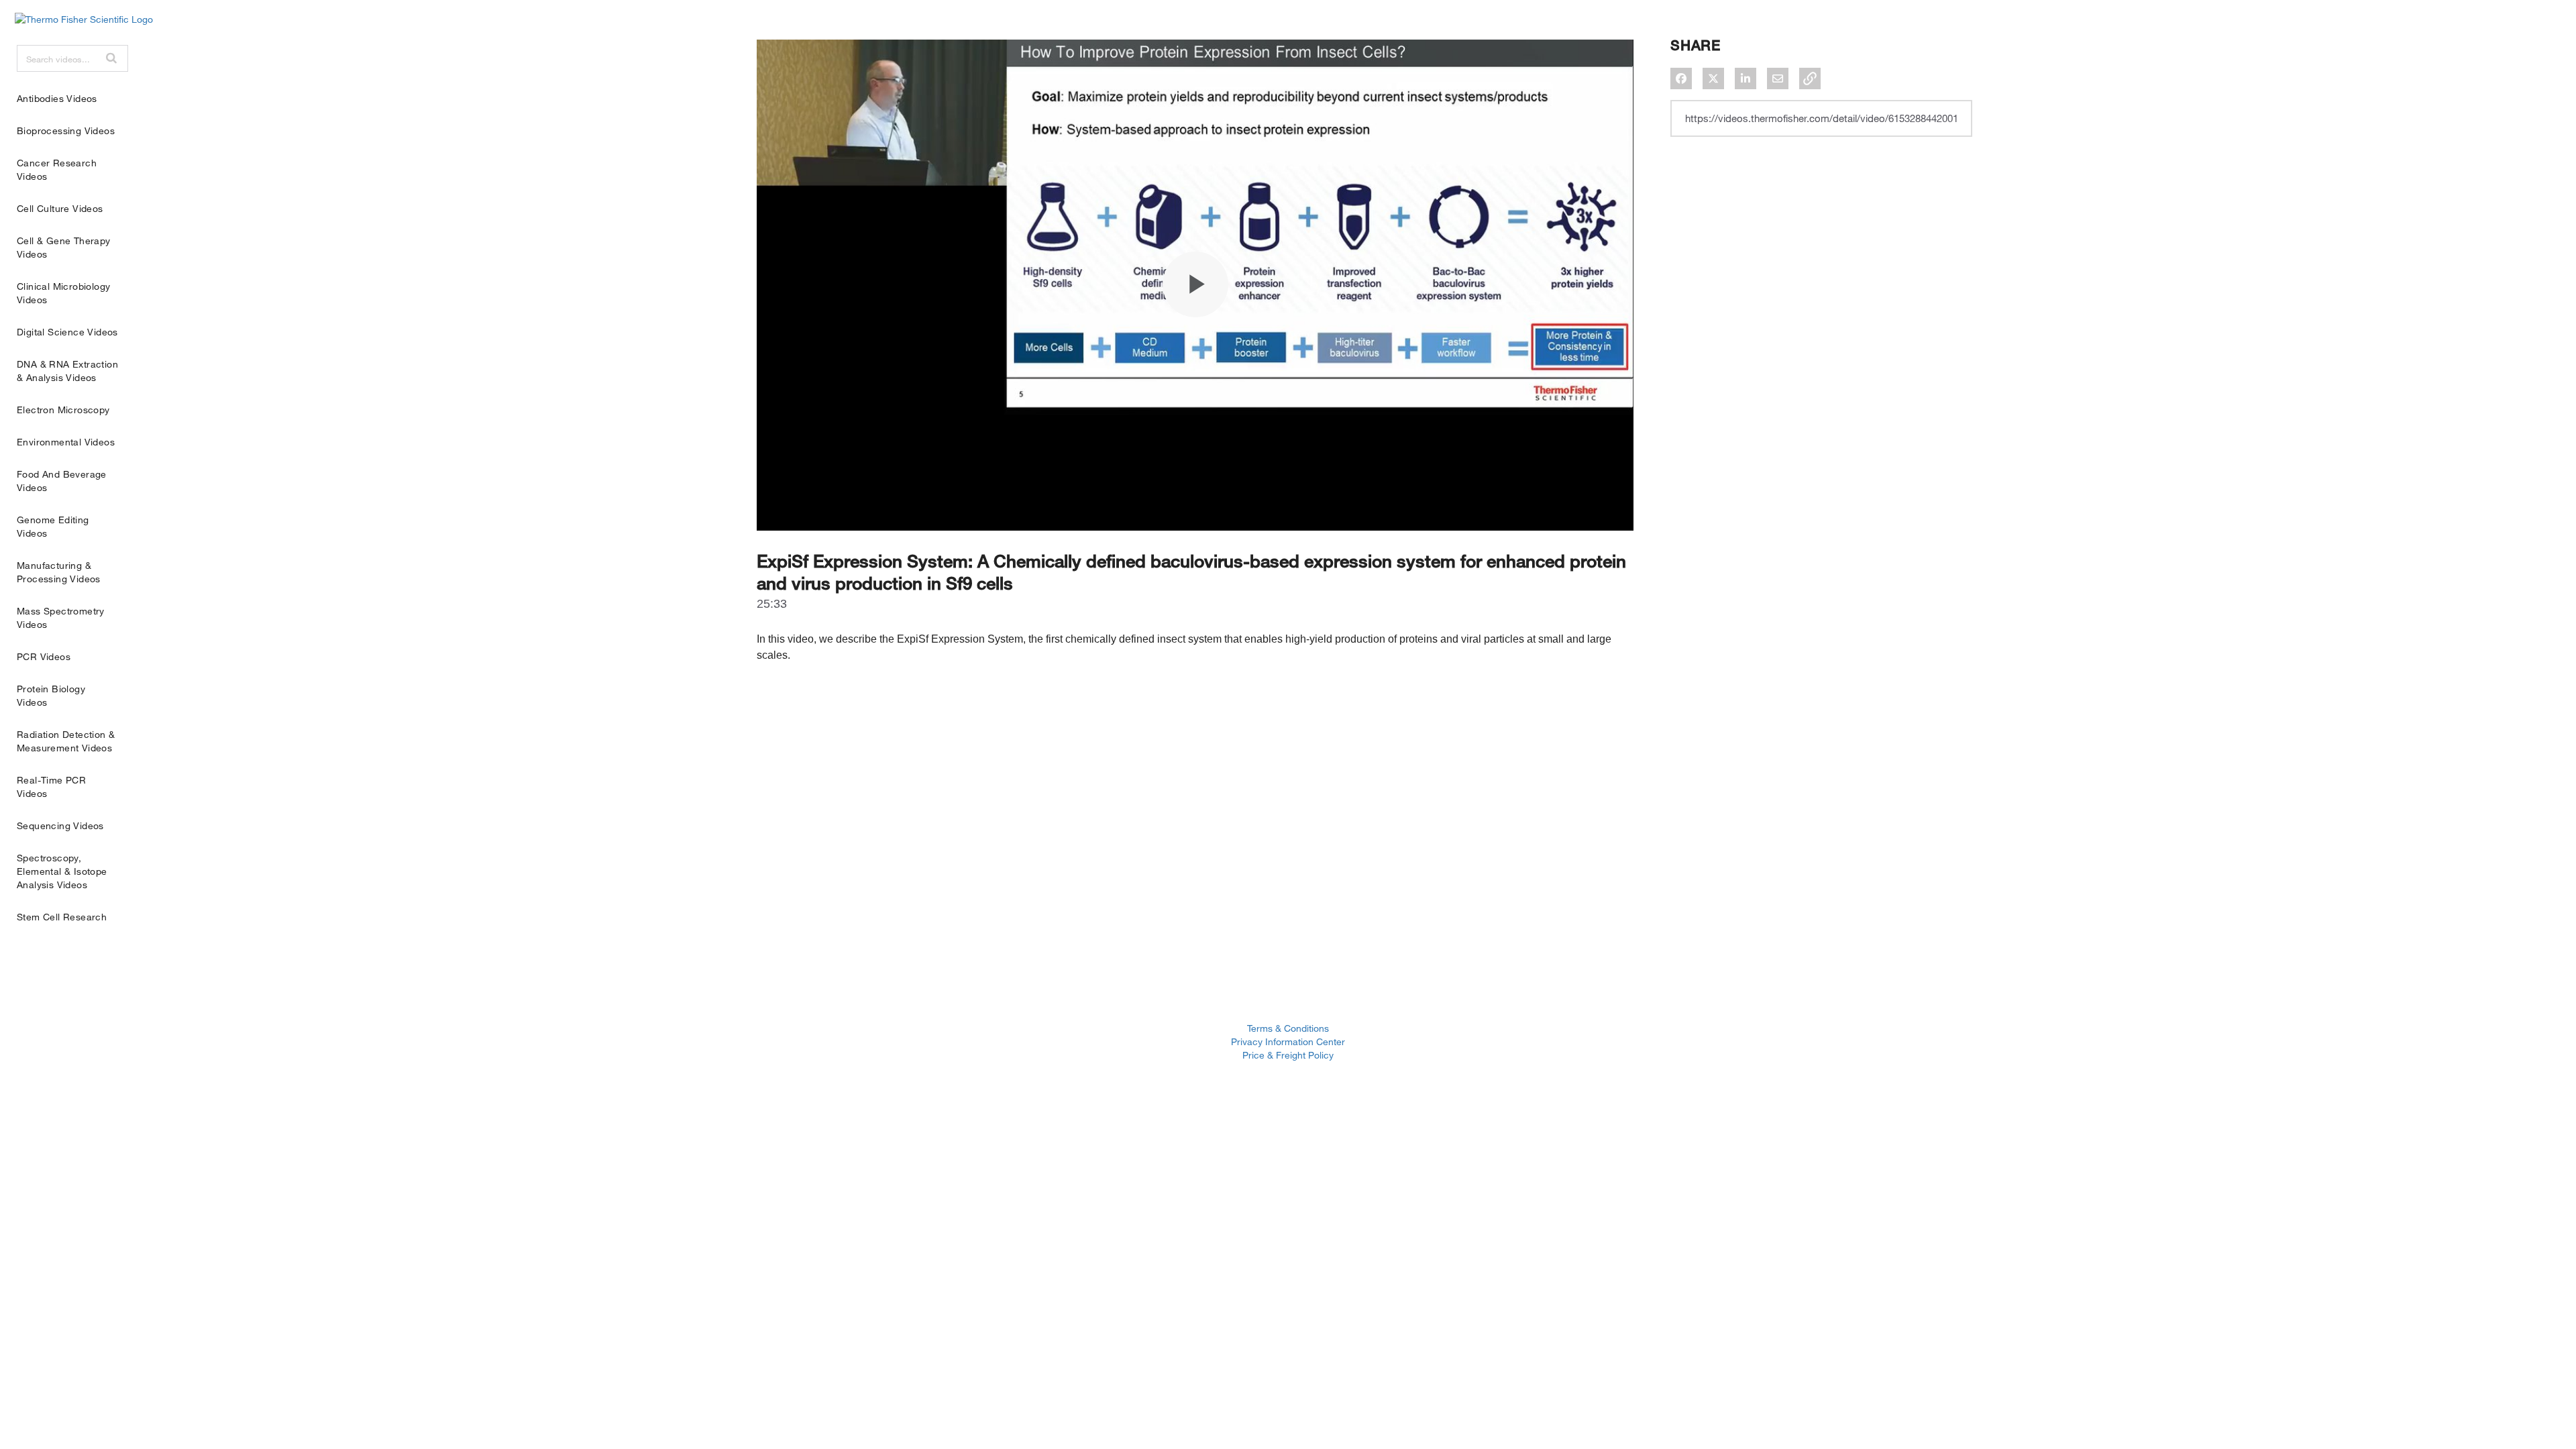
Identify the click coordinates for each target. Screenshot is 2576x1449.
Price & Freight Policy (1288, 1055)
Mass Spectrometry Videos (61, 618)
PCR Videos (44, 656)
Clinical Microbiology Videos (63, 293)
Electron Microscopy (63, 410)
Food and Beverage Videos (62, 481)
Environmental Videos (66, 442)
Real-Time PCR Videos (51, 787)
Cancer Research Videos (57, 169)
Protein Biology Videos (51, 695)
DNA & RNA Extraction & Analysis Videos (67, 371)
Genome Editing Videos (53, 526)
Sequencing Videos (60, 825)
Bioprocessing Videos (66, 130)
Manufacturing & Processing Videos (59, 572)
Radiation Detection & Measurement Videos (66, 741)
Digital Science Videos (67, 332)
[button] (111, 58)
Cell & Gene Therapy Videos (64, 247)
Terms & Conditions (1288, 1028)
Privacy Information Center (1288, 1041)
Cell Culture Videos (60, 208)
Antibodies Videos (57, 98)
